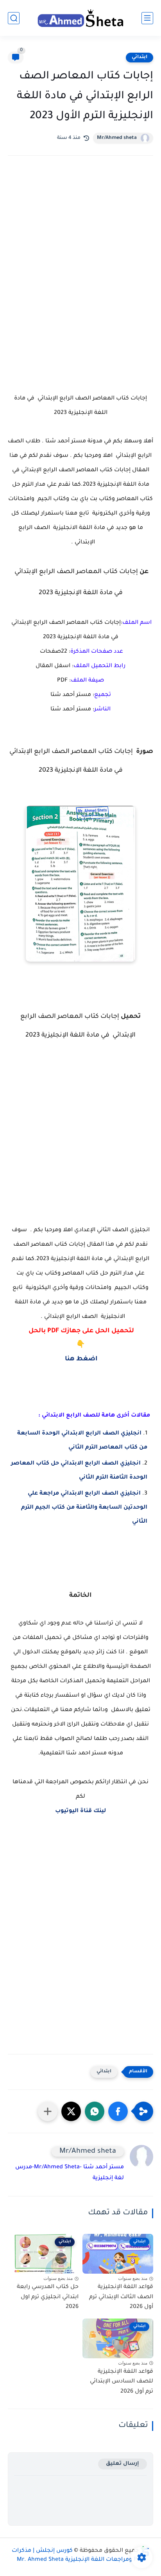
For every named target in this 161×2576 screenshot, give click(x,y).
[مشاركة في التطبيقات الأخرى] (48, 2111)
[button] (118, 2111)
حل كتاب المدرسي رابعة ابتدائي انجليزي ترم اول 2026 (48, 2297)
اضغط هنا (80, 1359)
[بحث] (14, 18)
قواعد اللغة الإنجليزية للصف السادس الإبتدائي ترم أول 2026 (122, 2382)
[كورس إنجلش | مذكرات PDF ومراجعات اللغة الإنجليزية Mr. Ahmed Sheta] (80, 18)
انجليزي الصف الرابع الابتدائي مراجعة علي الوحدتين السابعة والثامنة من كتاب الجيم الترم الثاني (84, 1508)
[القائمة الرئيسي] (147, 18)
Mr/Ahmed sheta (117, 138)
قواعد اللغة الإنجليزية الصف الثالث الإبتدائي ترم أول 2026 (121, 2297)
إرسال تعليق (123, 2464)
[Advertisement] (80, 256)
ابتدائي (140, 57)
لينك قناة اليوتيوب (80, 1811)
